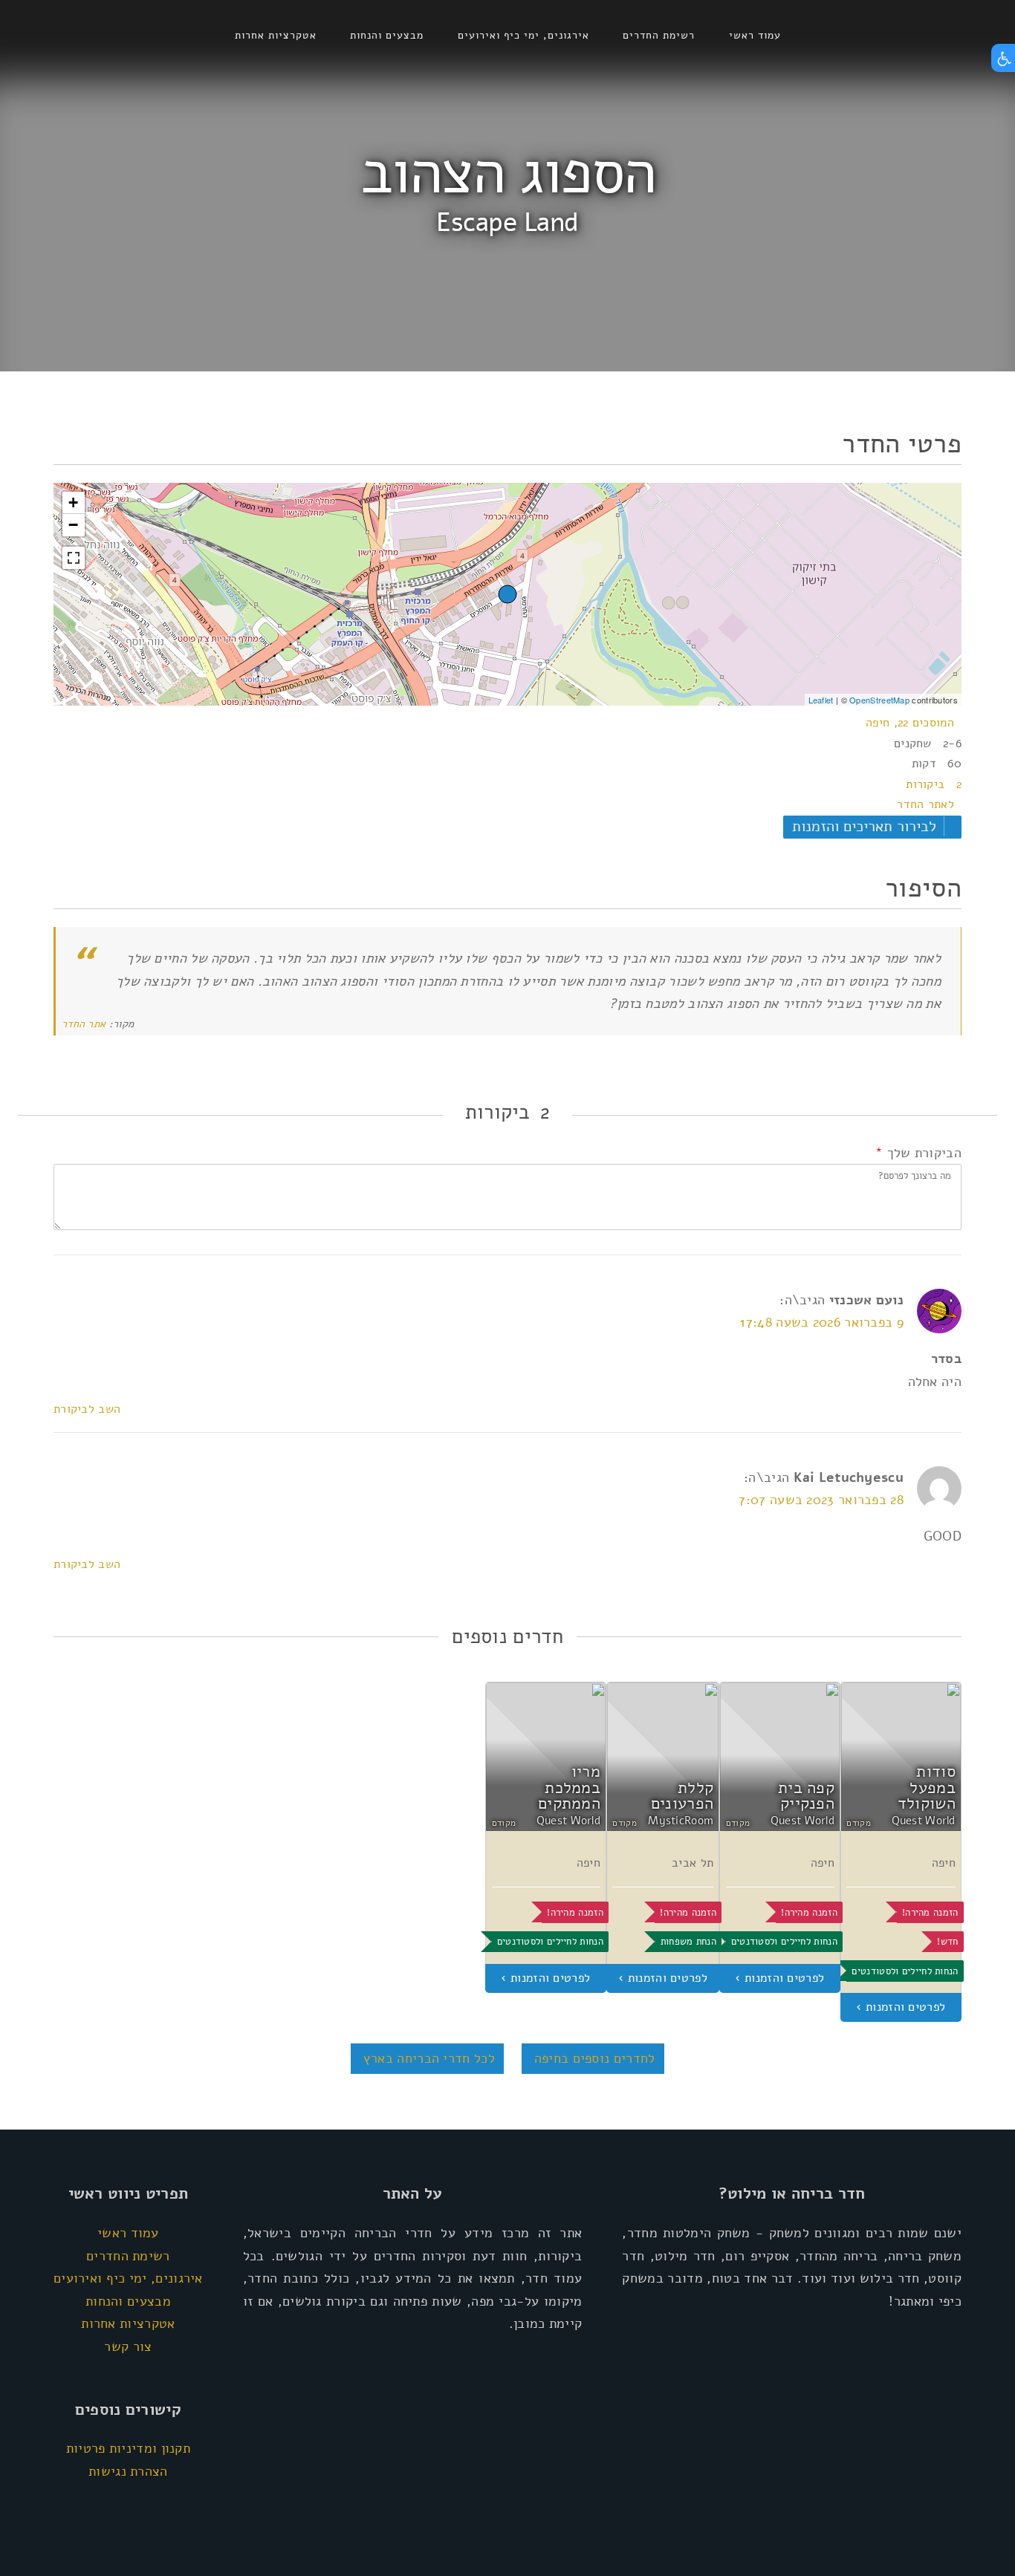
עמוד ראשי (755, 35)
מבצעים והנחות (387, 35)
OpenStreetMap (879, 700)
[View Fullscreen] (74, 558)
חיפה (944, 1863)
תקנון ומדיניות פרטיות (128, 2448)
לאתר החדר (925, 804)
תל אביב (693, 1863)
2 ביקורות (934, 784)
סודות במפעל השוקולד (927, 1788)
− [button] (73, 525)
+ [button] (73, 502)
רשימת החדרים (659, 35)
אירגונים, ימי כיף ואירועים (523, 35)
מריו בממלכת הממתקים (569, 1788)
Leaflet (821, 700)
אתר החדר (84, 1024)
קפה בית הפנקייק (806, 1796)
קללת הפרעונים (682, 1796)
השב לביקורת (87, 1409)
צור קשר (128, 2346)
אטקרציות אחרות (276, 35)
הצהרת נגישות (128, 2471)
